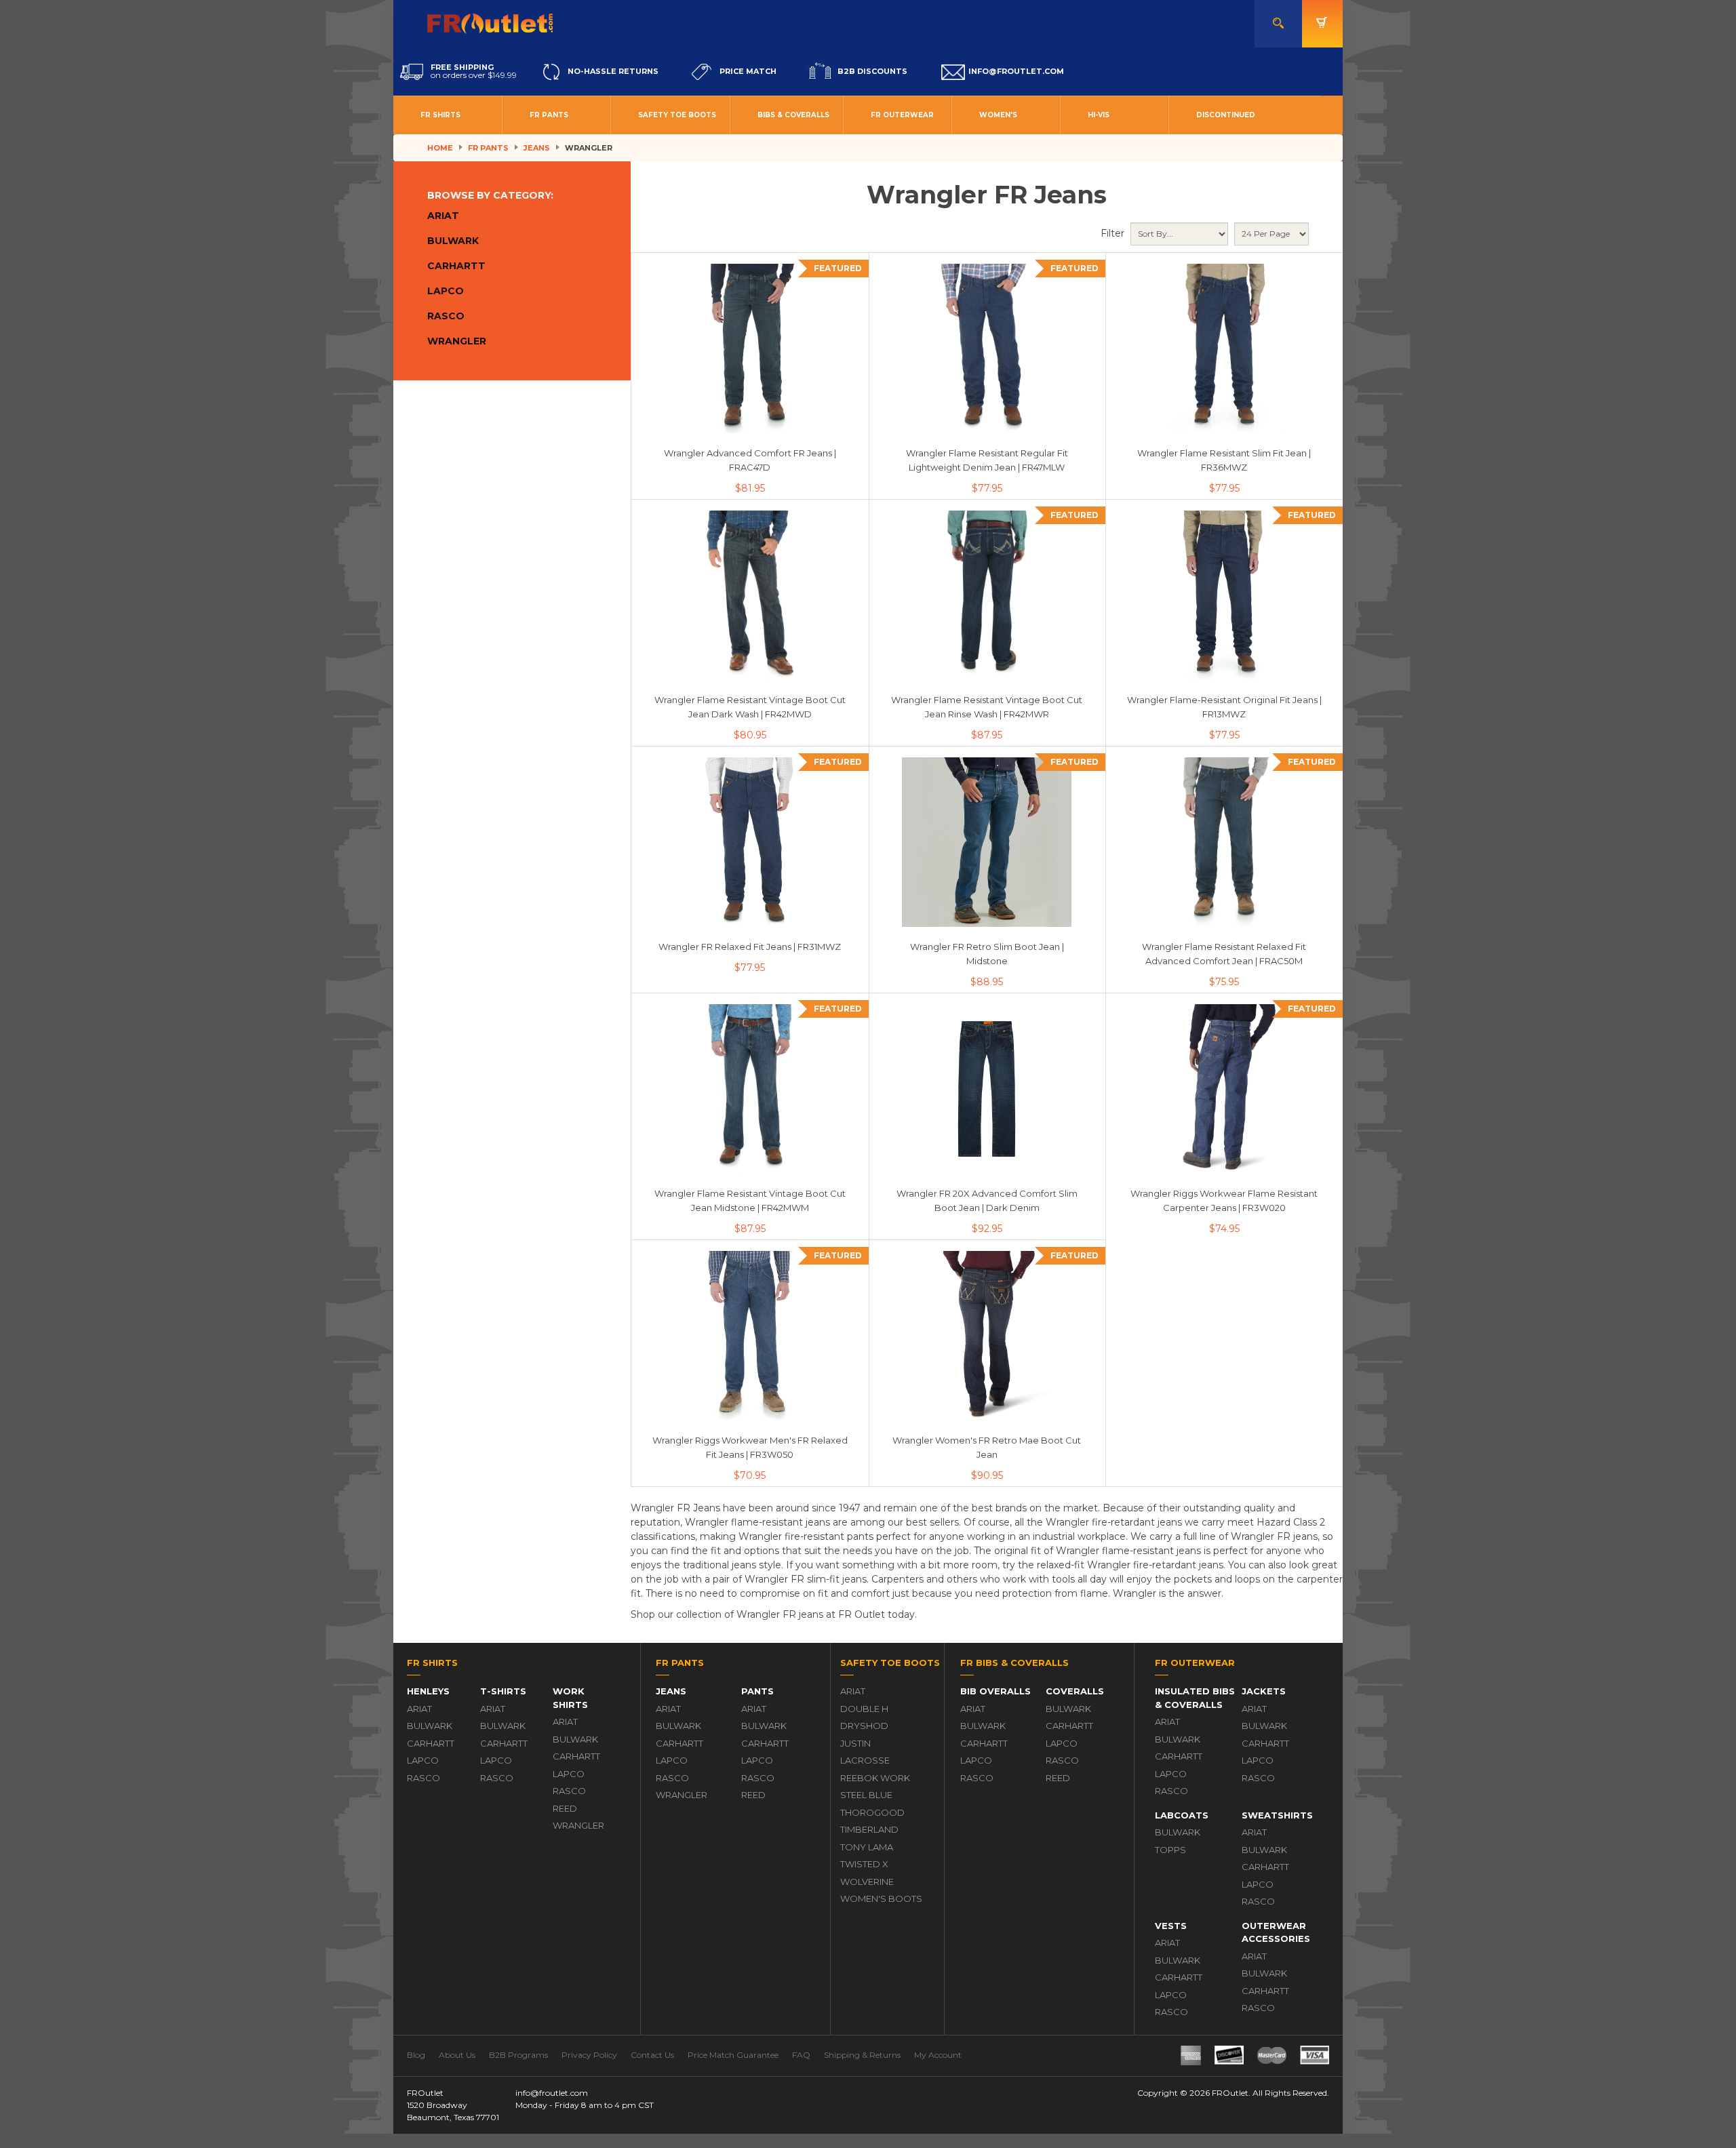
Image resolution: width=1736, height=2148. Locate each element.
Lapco (446, 291)
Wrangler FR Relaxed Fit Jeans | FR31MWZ (750, 947)
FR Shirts (440, 115)
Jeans (537, 148)
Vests (1171, 1926)
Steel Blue (866, 1795)
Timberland (869, 1829)
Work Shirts (570, 1698)
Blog (416, 2055)
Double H (864, 1709)
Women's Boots (881, 1898)
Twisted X (864, 1864)
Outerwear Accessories (1276, 1932)
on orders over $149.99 (474, 71)
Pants (757, 1691)
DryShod (864, 1726)
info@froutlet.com (552, 2093)
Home (440, 148)
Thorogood (872, 1812)
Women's (998, 115)
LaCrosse (865, 1760)
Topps (1170, 1850)
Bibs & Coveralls (793, 115)
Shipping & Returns (862, 2055)
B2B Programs (518, 2055)
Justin (855, 1743)
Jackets (1264, 1691)
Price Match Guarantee (733, 2055)
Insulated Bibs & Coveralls (1195, 1698)
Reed (565, 1808)
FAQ (801, 2055)
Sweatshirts (1277, 1815)
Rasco (446, 316)
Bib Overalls (995, 1691)
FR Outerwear (902, 115)
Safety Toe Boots (677, 115)
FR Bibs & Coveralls (1014, 1663)
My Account (938, 2055)
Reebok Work (875, 1778)
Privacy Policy (589, 2055)
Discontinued (1226, 115)
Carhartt (456, 266)
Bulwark (453, 241)
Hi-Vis (1099, 115)
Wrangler (457, 341)
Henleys (428, 1691)
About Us (457, 2055)
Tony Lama (867, 1847)
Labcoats (1182, 1815)
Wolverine (867, 1882)
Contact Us (652, 2055)
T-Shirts (503, 1691)
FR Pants (549, 115)
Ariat (443, 216)
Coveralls (1075, 1691)
